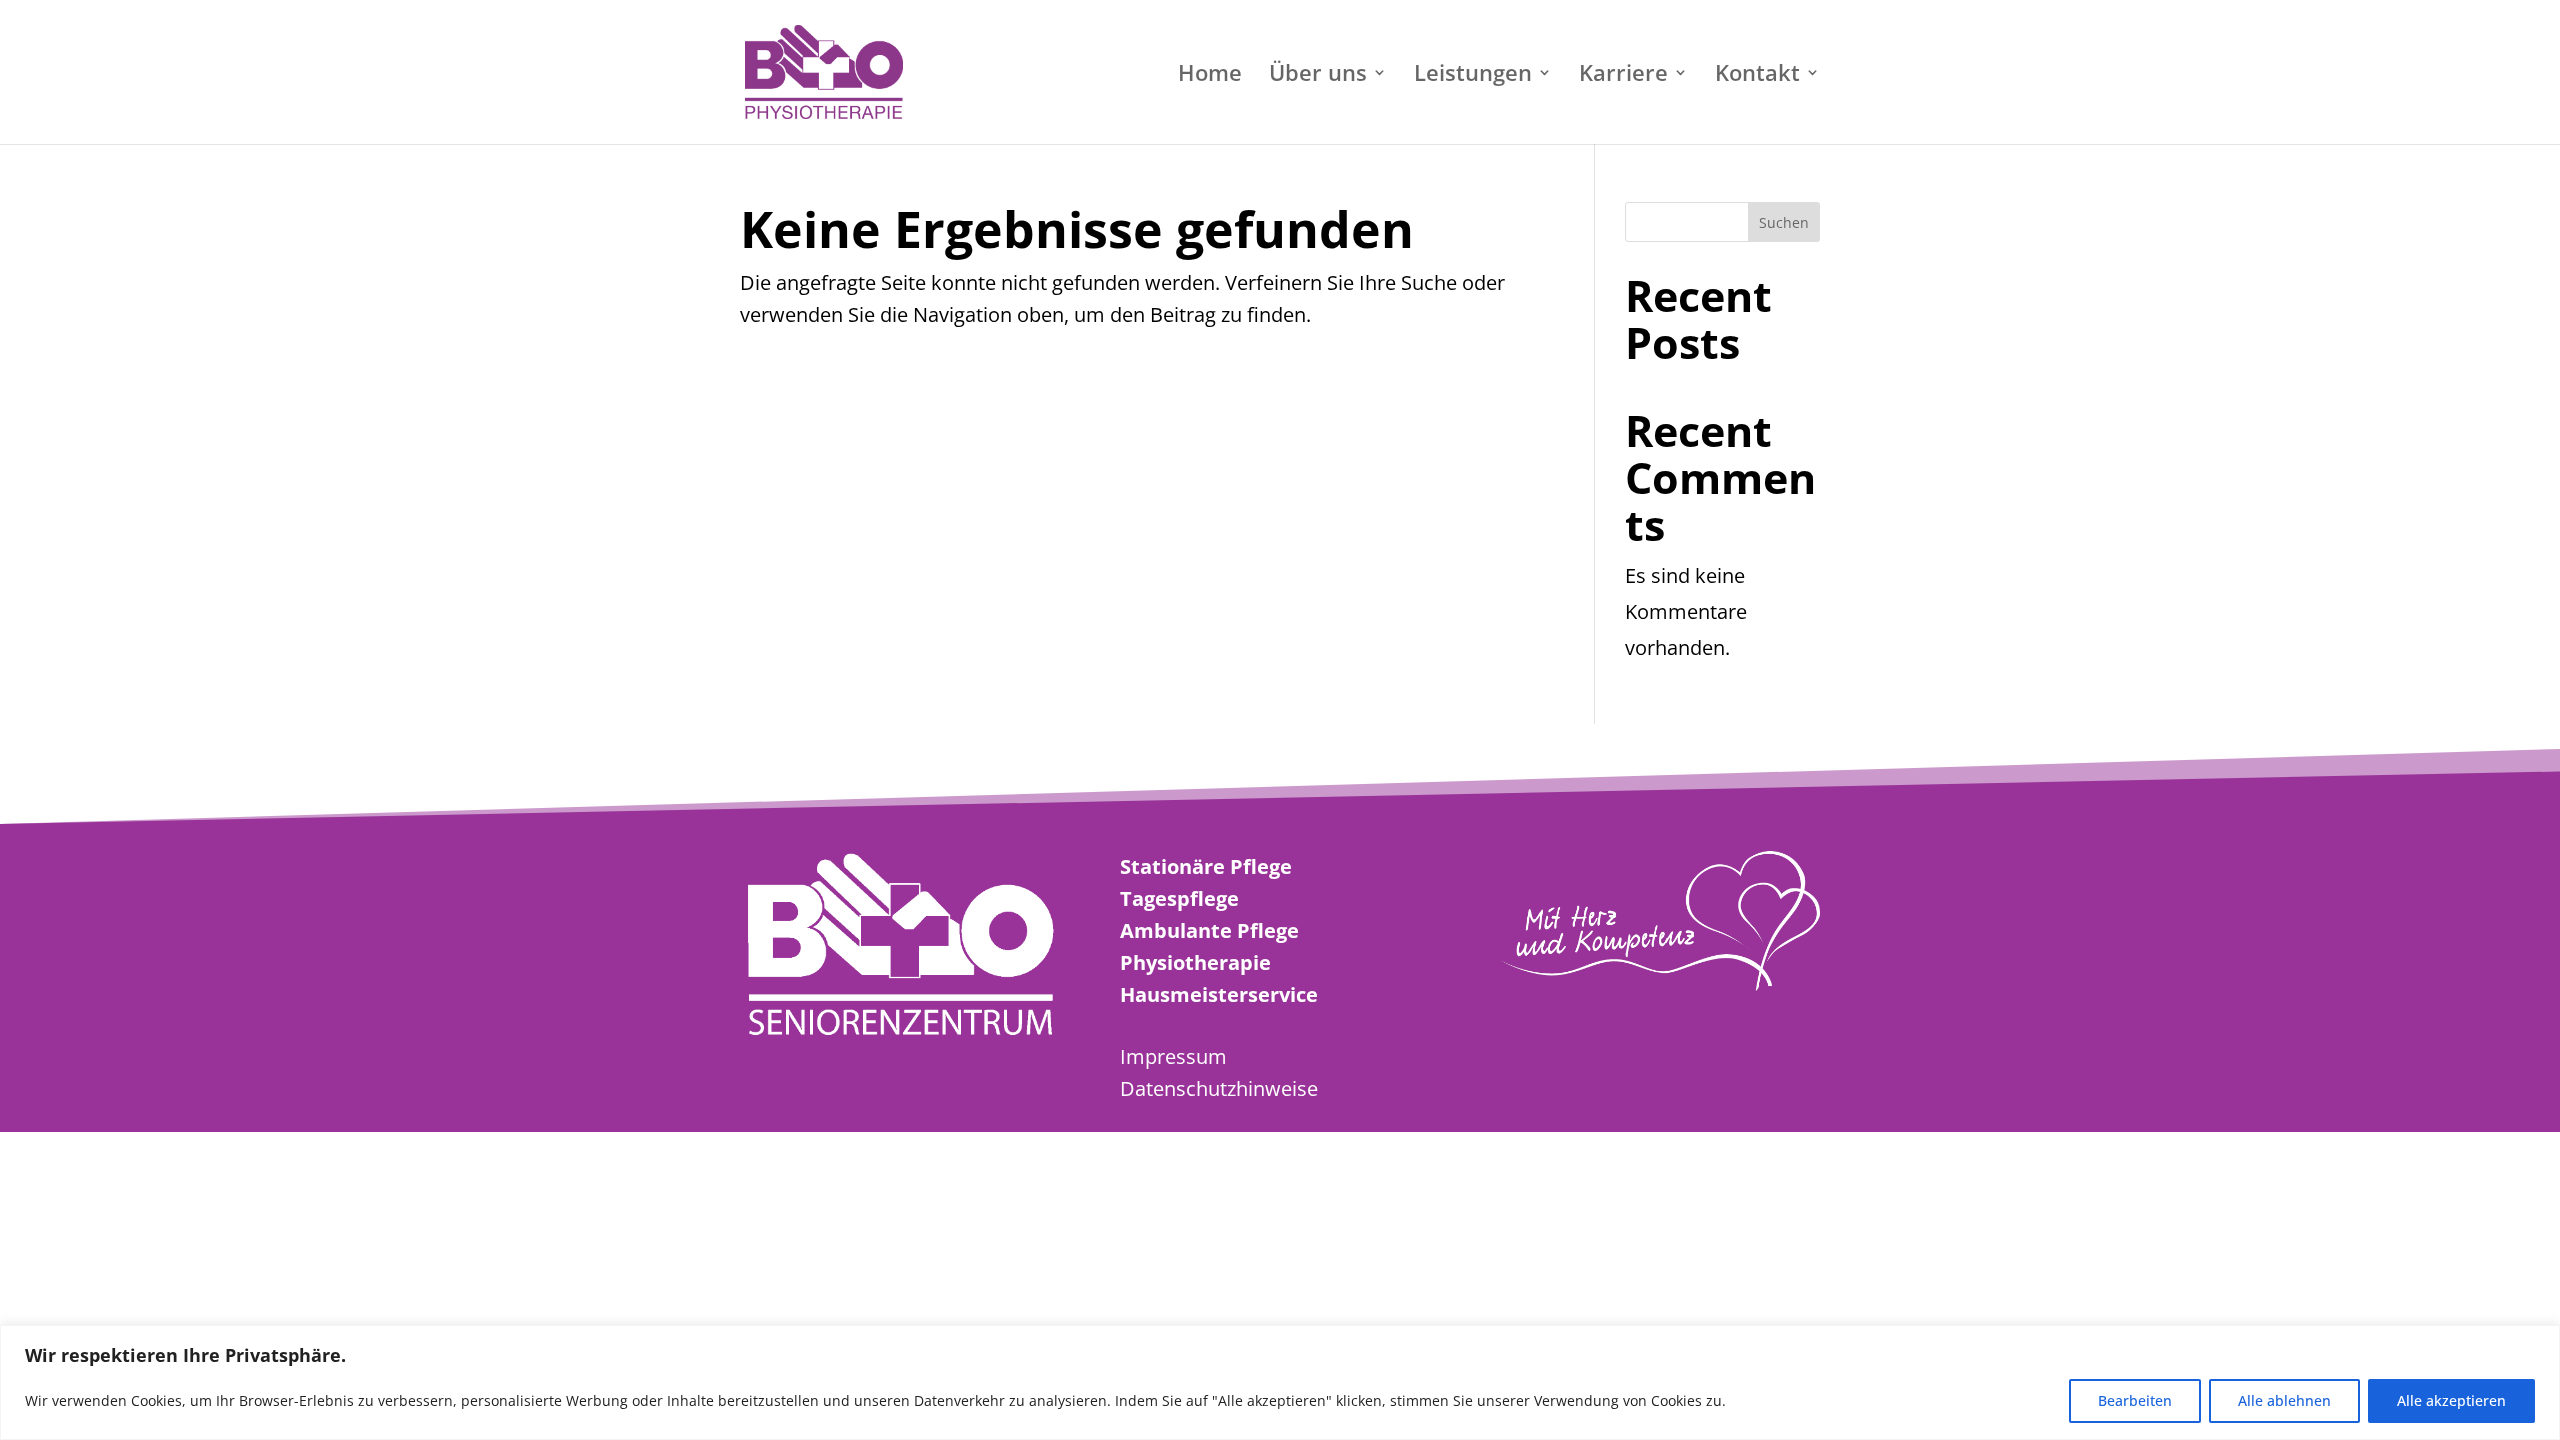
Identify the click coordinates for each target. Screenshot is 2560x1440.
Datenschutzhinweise (1219, 1088)
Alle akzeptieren (2451, 1400)
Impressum (1173, 1056)
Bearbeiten (2135, 1400)
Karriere (1623, 76)
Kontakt (1757, 76)
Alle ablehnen (2284, 1400)
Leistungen (1473, 76)
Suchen (1784, 222)
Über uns (1318, 76)
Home (1210, 76)
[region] (1280, 1382)
